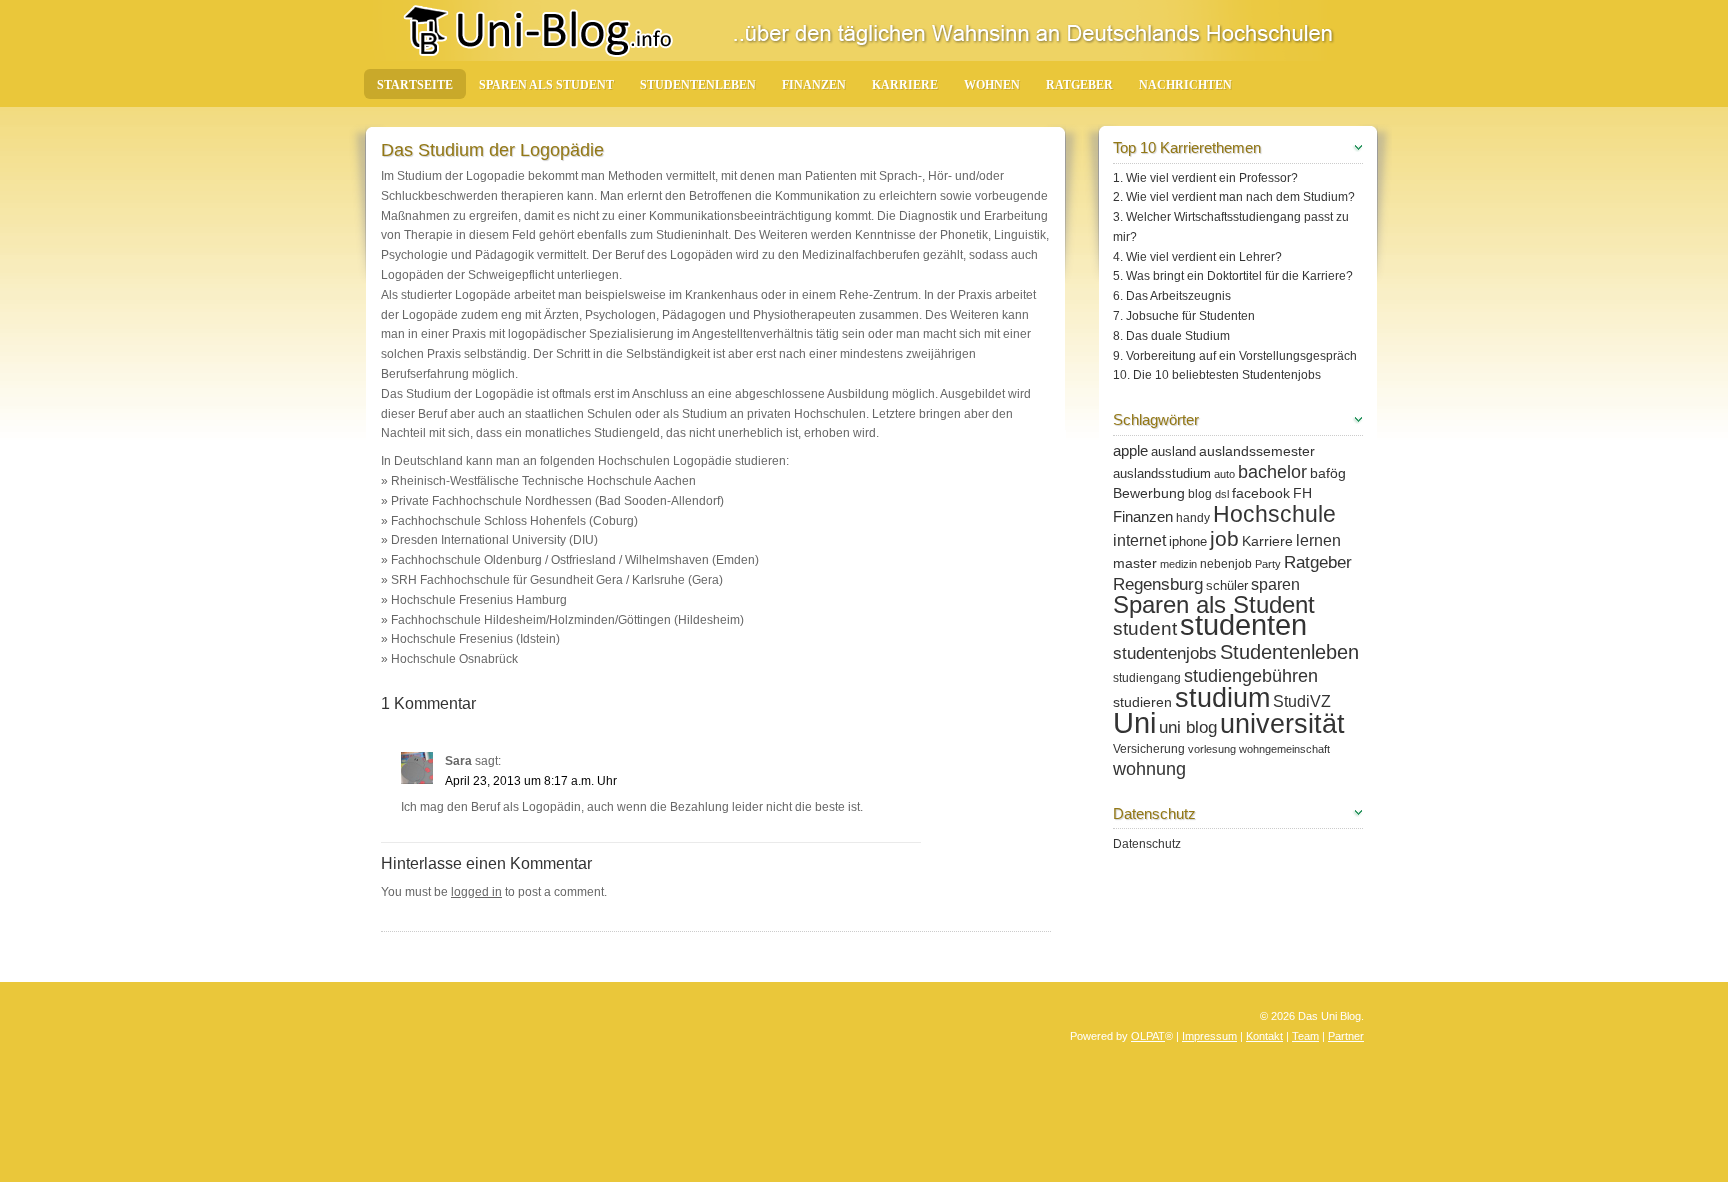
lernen (1318, 540)
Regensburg (1158, 584)
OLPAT (1148, 1036)
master (1135, 563)
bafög (1328, 473)
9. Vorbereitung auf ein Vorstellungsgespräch (1235, 356)
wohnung (1149, 769)
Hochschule (1274, 514)
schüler (1227, 585)
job (1224, 538)
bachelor (1272, 472)
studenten (1243, 625)
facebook (1261, 493)
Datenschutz (1147, 844)
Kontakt (1264, 1036)
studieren (1142, 702)
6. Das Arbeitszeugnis (1172, 296)
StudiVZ (1302, 701)
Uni (1134, 722)
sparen (1275, 584)
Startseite (415, 85)
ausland (1173, 451)
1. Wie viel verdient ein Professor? (1205, 178)
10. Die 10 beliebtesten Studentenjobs (1217, 375)
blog (1200, 494)
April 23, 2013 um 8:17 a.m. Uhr (531, 781)
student (1145, 628)
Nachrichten (1185, 85)
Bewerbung (1149, 493)
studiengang (1147, 678)
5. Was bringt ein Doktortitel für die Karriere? (1233, 276)
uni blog (1188, 727)
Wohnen (992, 85)
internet (1139, 540)
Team (1305, 1036)
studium (1222, 698)
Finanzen (814, 85)
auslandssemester (1257, 451)
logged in (476, 892)
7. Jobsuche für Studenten (1184, 316)
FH (1302, 493)
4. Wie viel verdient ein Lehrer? (1197, 257)
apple (1130, 450)
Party (1268, 564)
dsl (1222, 494)
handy (1193, 518)
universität (1282, 724)
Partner (1346, 1036)
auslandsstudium (1162, 473)
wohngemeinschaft (1284, 749)
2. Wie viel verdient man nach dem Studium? (1234, 197)
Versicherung (1149, 749)
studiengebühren (1251, 675)
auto (1224, 474)
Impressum (1209, 1036)
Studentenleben (698, 85)
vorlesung (1212, 749)
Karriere (905, 85)
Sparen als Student (546, 85)
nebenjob (1226, 564)
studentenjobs (1165, 653)
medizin (1178, 564)
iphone (1188, 541)
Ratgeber (1079, 85)
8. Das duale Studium (1171, 336)
